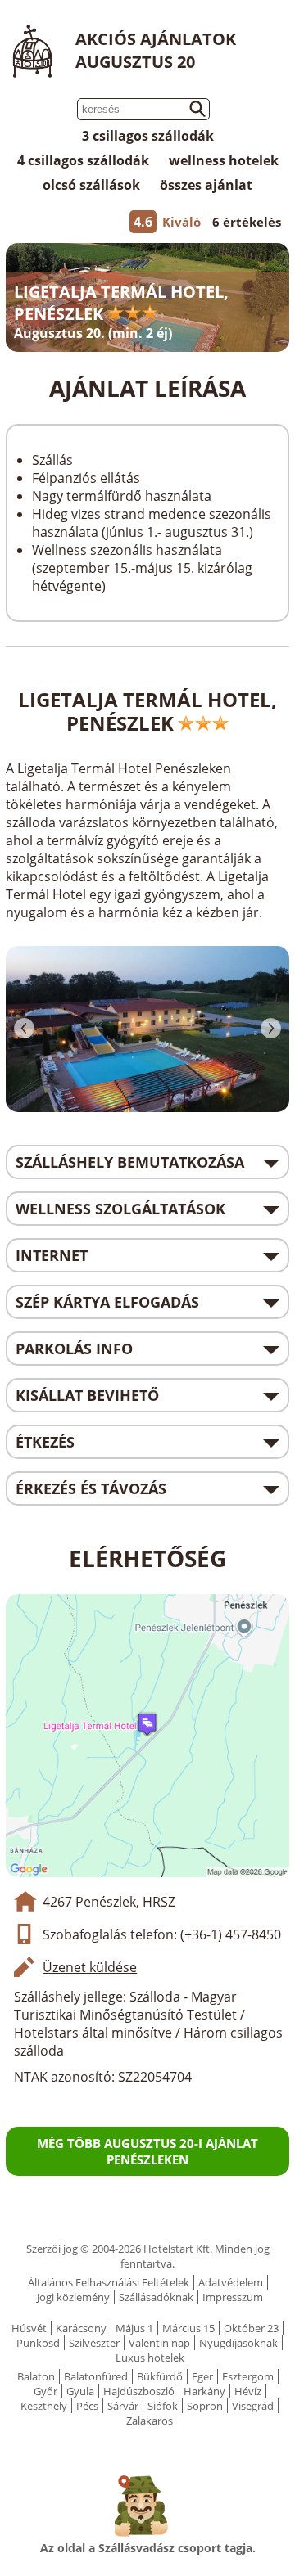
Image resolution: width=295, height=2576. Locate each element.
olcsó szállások (91, 185)
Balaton (36, 2376)
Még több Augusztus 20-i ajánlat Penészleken (147, 2151)
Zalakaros (150, 2421)
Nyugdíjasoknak (238, 2343)
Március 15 (188, 2328)
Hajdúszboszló (139, 2391)
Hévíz (248, 2391)
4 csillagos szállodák (83, 160)
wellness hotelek (224, 160)
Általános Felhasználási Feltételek (109, 2282)
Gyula (80, 2391)
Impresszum (233, 2297)
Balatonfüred (96, 2376)
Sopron (205, 2406)
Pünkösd (38, 2343)
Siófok (163, 2406)
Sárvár (123, 2406)
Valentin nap (159, 2343)
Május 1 (134, 2328)
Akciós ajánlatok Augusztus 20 (156, 50)
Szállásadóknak (156, 2297)
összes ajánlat (206, 185)
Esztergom (248, 2376)
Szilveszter (94, 2343)
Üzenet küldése (90, 1967)
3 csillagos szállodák (148, 136)
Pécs (87, 2406)
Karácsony (81, 2328)
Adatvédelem (231, 2282)
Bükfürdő (160, 2376)
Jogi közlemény (73, 2297)
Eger (202, 2376)
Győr (45, 2391)
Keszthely (44, 2406)
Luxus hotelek (150, 2358)
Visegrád (253, 2406)
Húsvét (29, 2328)
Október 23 (251, 2328)
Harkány (204, 2391)
